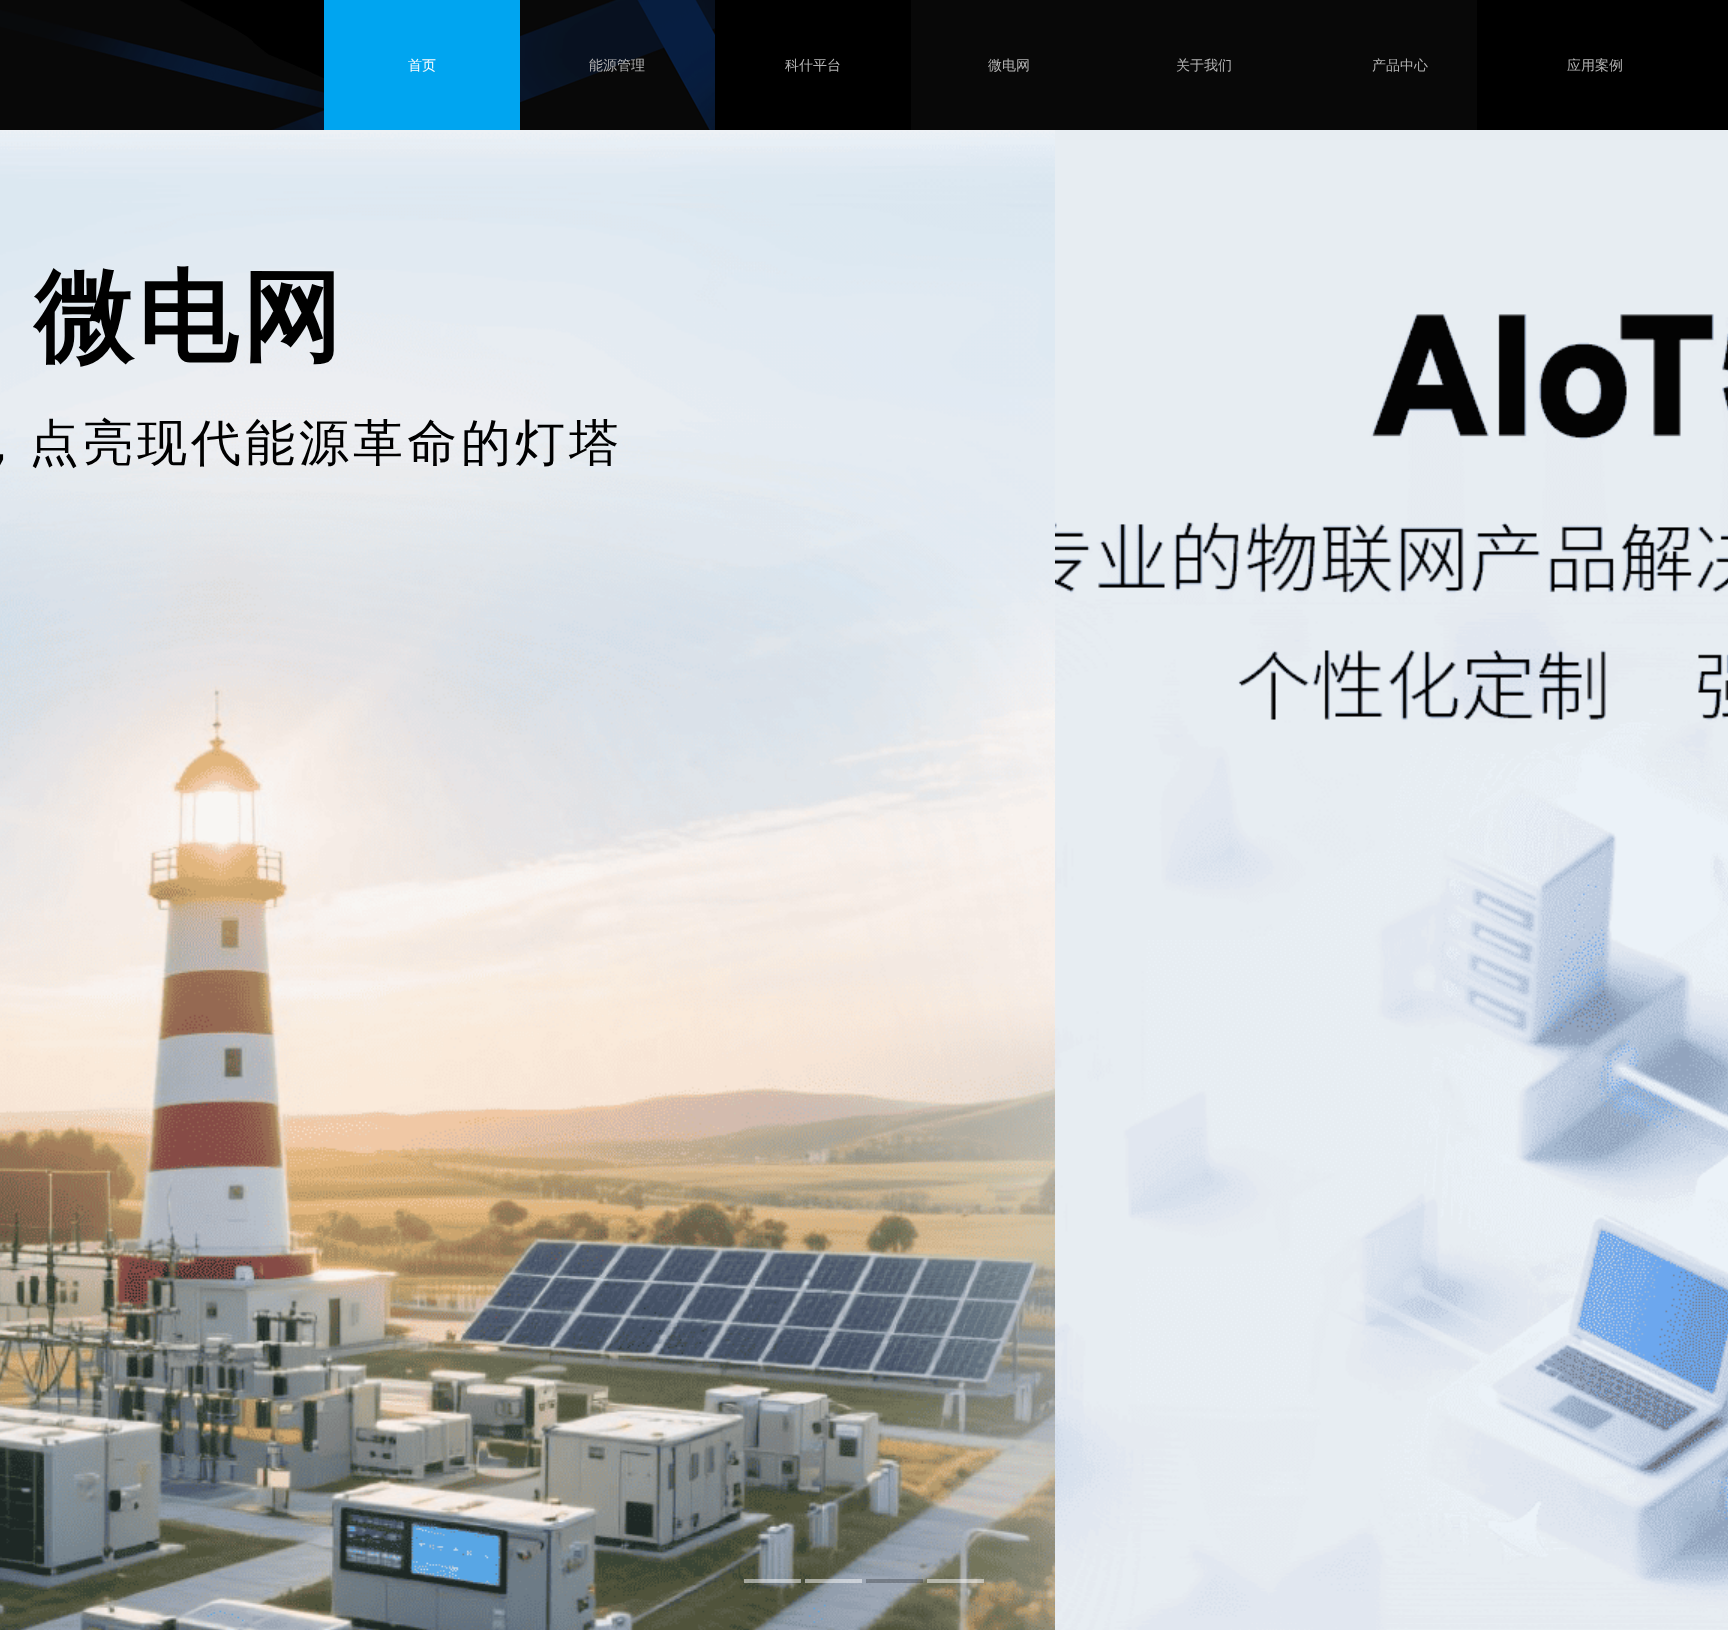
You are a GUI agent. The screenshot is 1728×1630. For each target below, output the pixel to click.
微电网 (1009, 65)
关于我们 (1204, 65)
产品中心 (1400, 65)
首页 (422, 65)
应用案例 (1595, 65)
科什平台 (813, 65)
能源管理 (617, 65)
